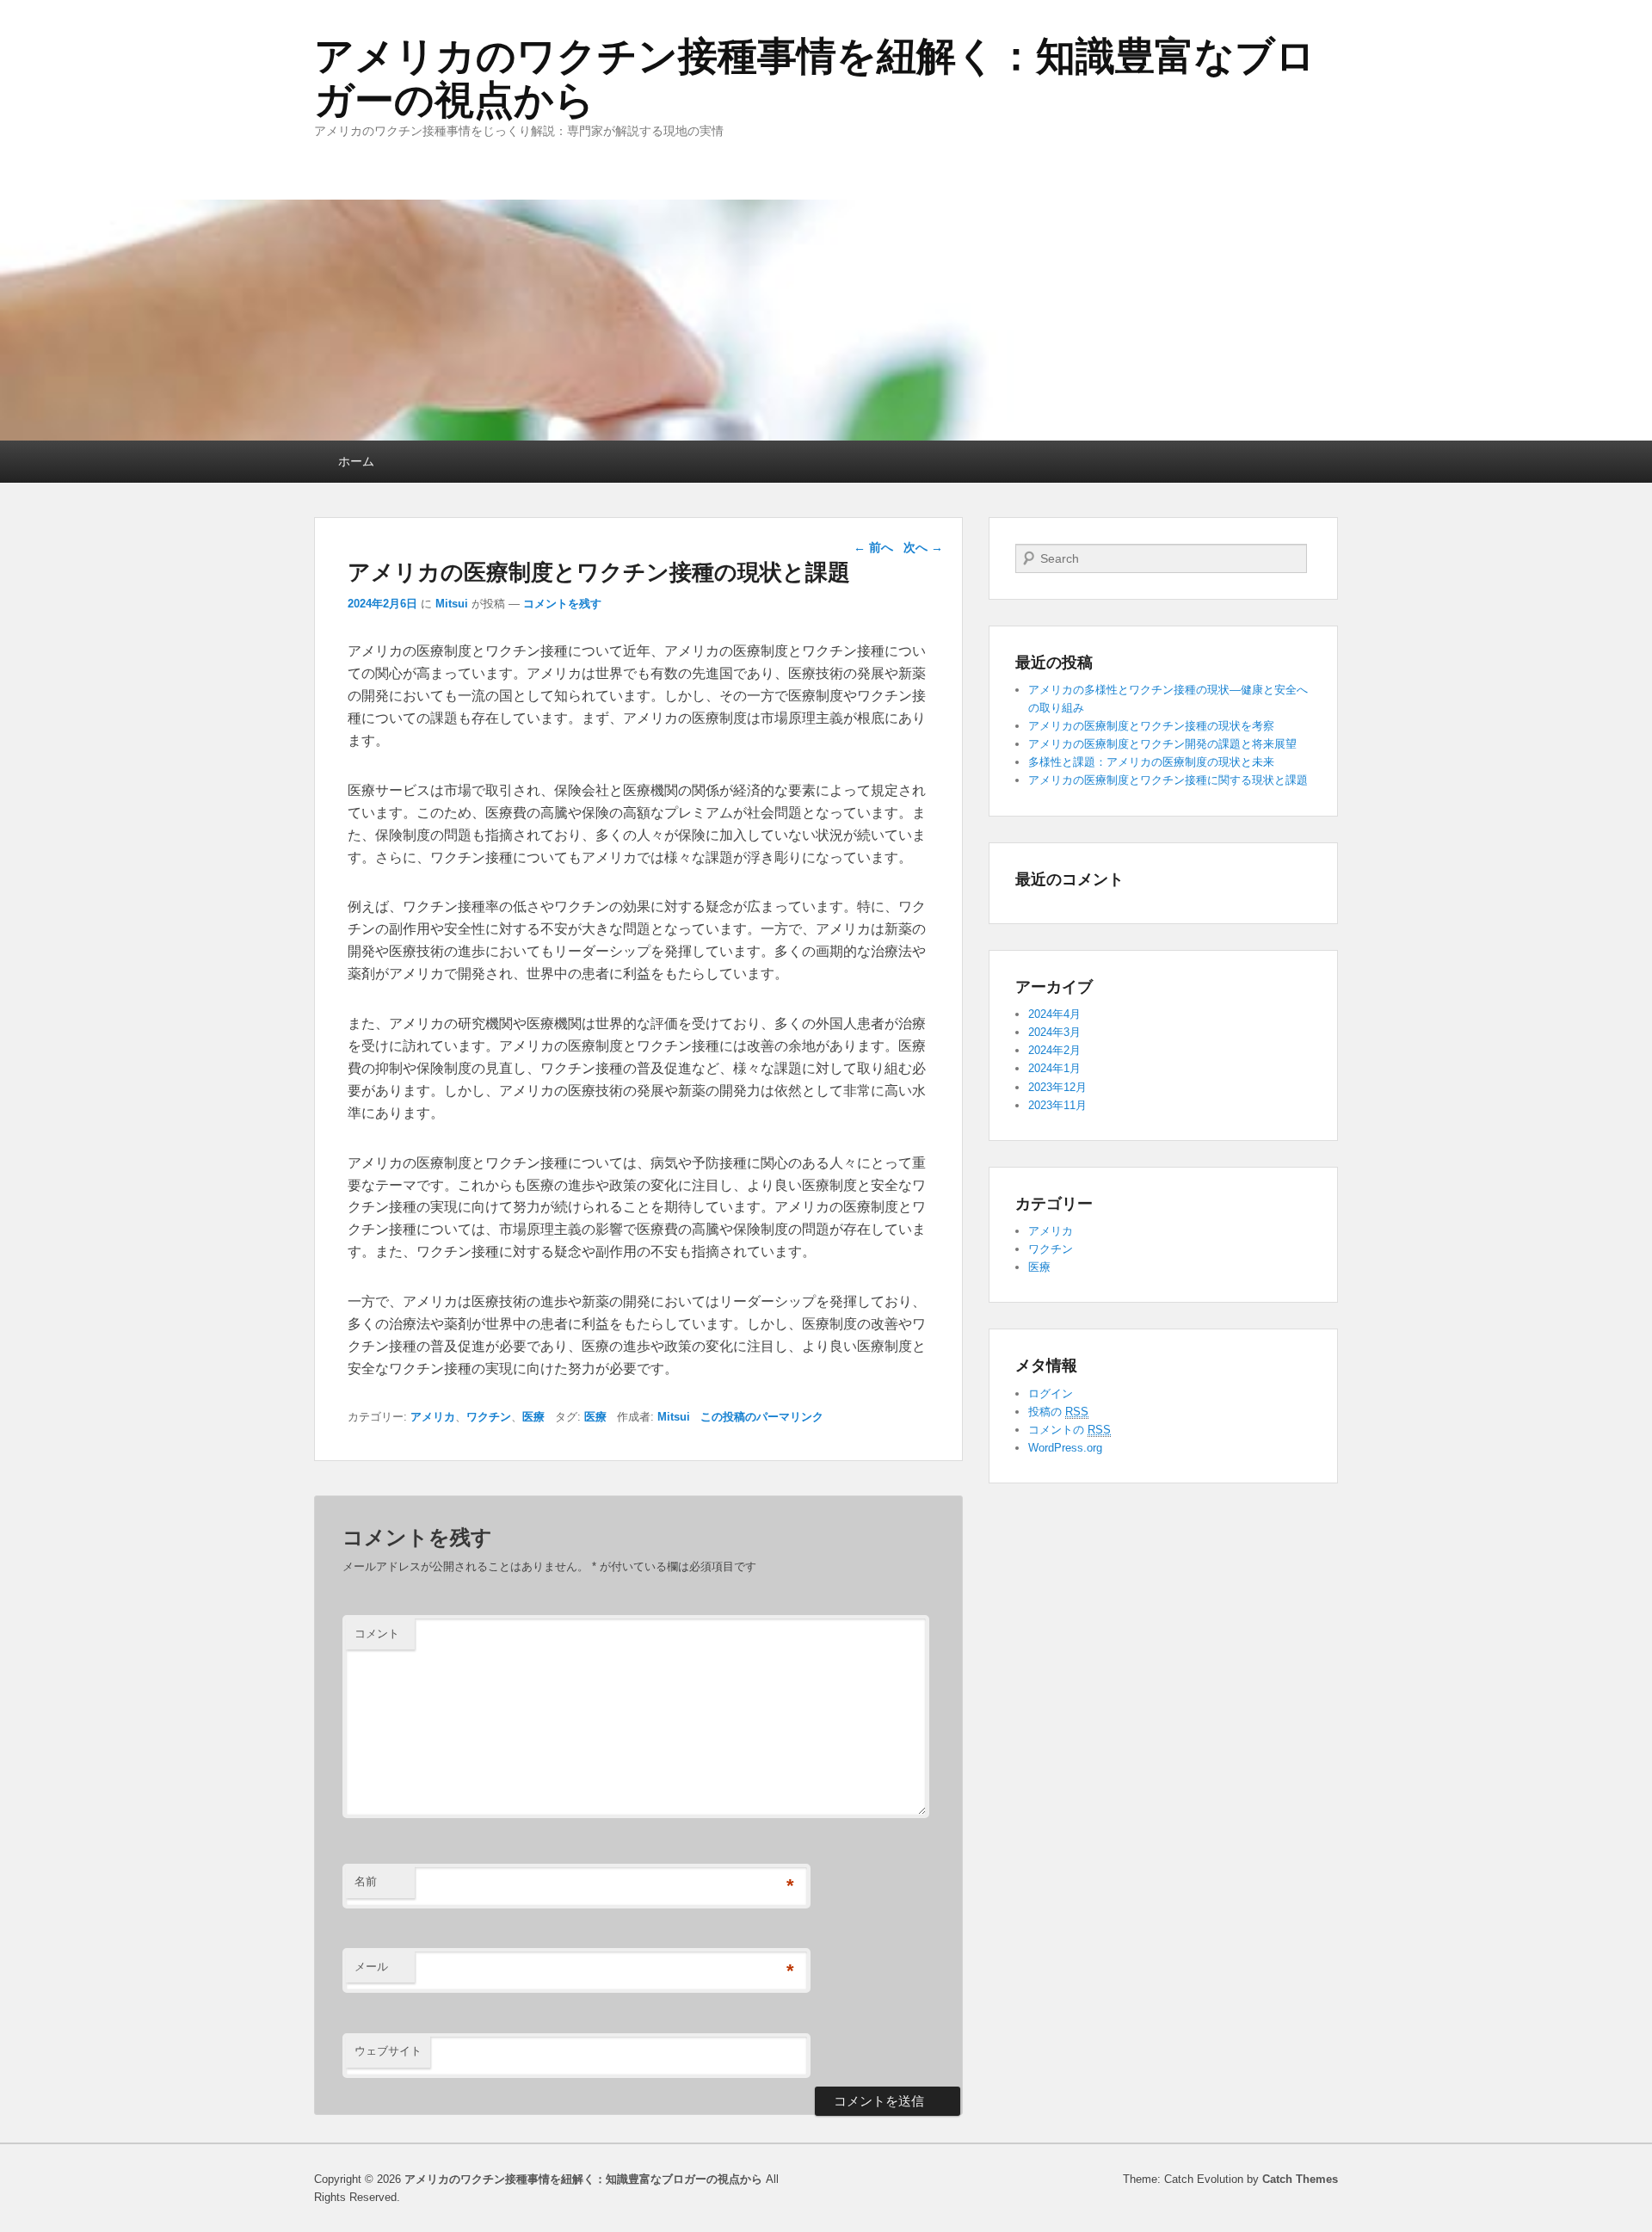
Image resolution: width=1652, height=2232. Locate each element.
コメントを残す (562, 604)
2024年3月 (1054, 1032)
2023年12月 (1057, 1087)
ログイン (1051, 1393)
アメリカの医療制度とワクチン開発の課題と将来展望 (1162, 744)
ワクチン (489, 1417)
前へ (873, 547)
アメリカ (433, 1417)
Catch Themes (1300, 2179)
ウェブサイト (388, 2051)
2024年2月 (1054, 1050)
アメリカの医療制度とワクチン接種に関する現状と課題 (1168, 780)
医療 (533, 1417)
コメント (377, 1634)
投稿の (1058, 1412)
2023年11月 (1057, 1105)
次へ (923, 547)
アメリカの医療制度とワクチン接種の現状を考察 (1151, 726)
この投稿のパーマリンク (762, 1417)
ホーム (356, 461)
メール (371, 1967)
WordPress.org (1065, 1448)
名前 (366, 1881)
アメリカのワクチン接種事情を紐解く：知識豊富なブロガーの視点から (815, 78)
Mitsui (452, 604)
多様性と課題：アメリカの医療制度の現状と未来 (1151, 762)
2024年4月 (1054, 1014)
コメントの (1069, 1430)
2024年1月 (1054, 1068)
